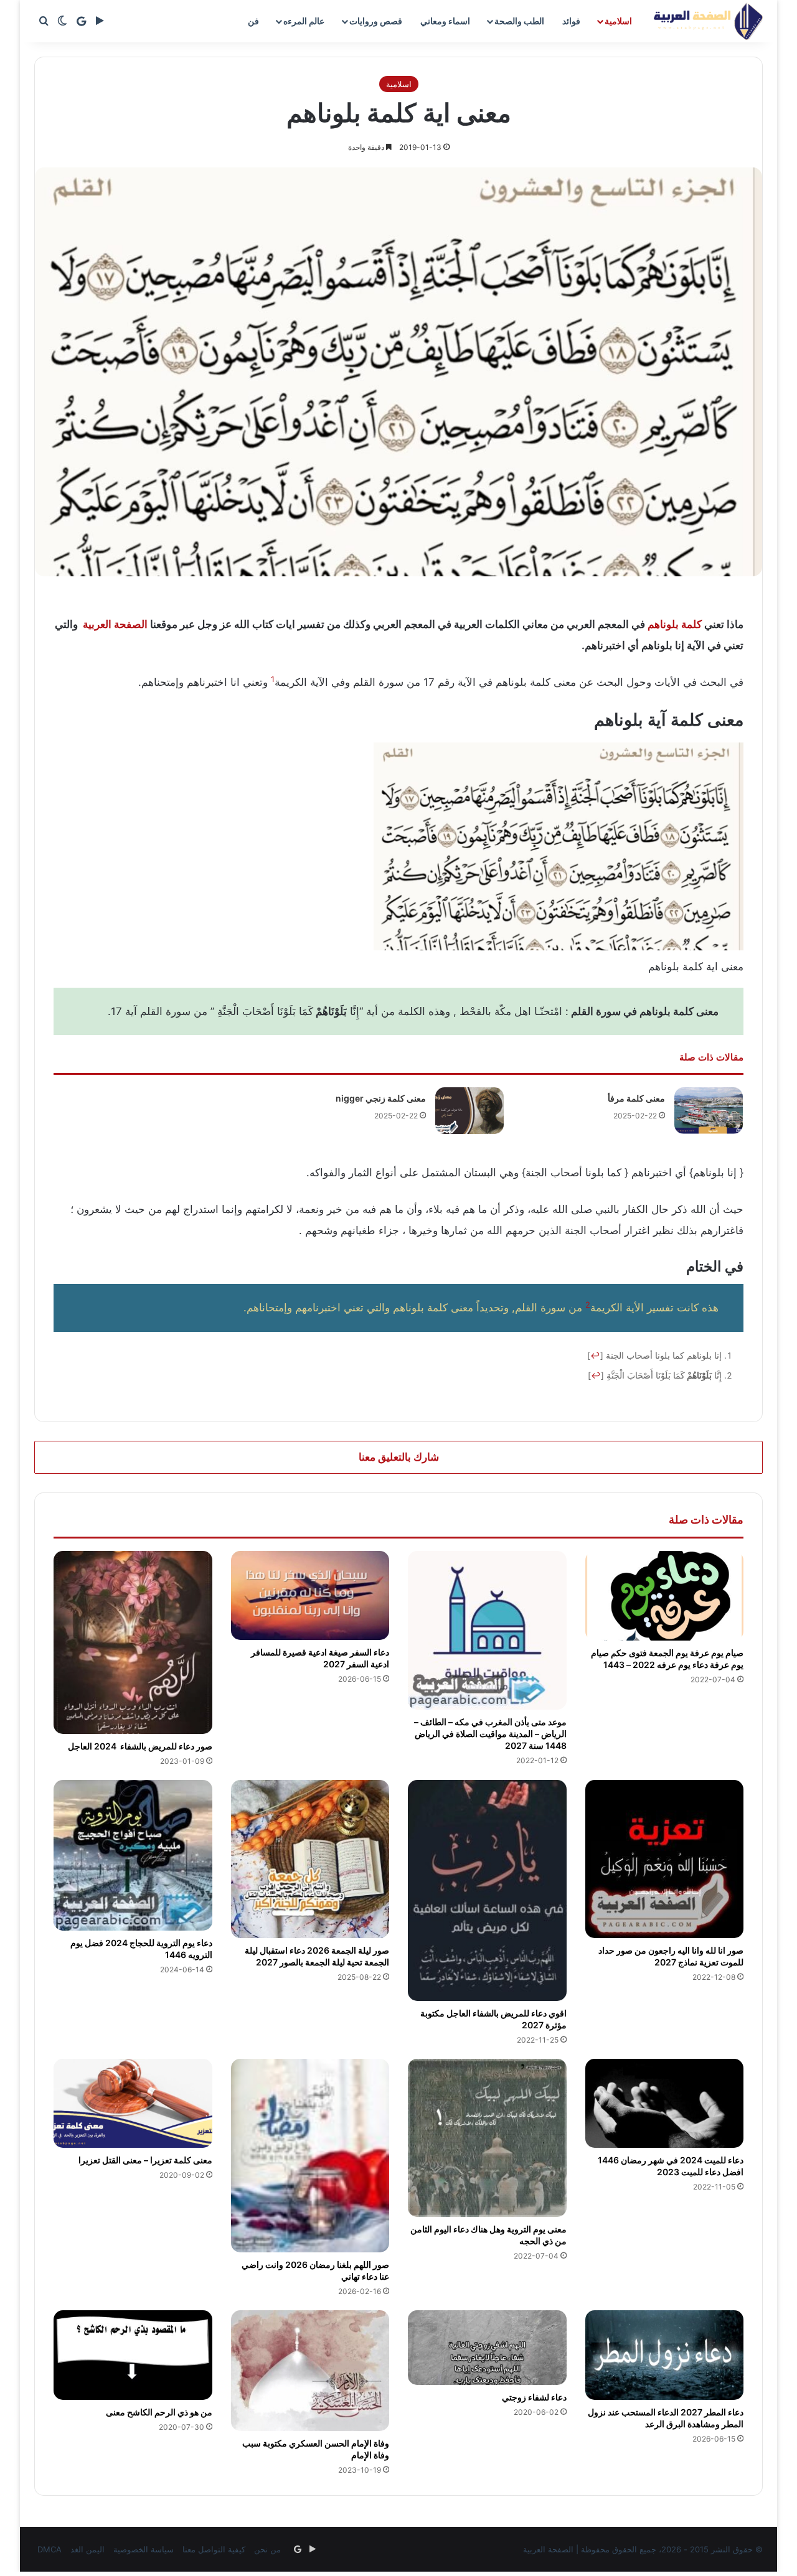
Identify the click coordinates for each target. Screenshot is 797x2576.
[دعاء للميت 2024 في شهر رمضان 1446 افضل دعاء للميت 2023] (665, 2104)
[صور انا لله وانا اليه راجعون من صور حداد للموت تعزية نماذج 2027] (665, 1859)
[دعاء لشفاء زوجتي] (487, 2348)
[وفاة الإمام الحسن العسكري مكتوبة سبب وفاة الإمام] (310, 2370)
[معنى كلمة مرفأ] (709, 1111)
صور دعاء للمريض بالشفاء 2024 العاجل (140, 1746)
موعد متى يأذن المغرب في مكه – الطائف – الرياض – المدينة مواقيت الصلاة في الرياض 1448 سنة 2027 (490, 1734)
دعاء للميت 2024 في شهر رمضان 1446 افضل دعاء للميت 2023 (671, 2166)
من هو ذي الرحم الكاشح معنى (159, 2412)
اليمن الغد (87, 2549)
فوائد (571, 21)
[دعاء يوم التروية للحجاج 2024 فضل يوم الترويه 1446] (133, 1855)
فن (253, 21)
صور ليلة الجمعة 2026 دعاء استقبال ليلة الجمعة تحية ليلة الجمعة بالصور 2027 (317, 1956)
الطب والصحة (519, 21)
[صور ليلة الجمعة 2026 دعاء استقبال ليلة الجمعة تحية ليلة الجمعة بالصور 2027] (310, 1859)
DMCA (50, 2549)
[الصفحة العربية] (708, 21)
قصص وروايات (376, 21)
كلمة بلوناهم (675, 624)
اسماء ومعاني (445, 21)
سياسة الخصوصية (144, 2549)
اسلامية (618, 21)
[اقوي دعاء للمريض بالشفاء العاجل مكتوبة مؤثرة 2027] (487, 1890)
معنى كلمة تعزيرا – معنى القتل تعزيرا (145, 2160)
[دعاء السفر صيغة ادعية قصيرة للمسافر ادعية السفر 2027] (310, 1595)
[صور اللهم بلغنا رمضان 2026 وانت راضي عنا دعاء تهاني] (310, 2156)
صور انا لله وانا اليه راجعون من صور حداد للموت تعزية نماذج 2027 (671, 1956)
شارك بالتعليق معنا (399, 1457)
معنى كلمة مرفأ (636, 1098)
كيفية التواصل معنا (214, 2549)
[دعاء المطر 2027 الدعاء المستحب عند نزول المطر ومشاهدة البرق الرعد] (665, 2355)
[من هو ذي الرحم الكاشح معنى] (133, 2355)
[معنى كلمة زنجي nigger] (469, 1111)
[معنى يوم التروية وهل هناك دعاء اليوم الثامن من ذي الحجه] (487, 2138)
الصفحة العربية (115, 624)
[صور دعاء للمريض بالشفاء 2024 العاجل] (133, 1642)
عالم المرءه (304, 21)
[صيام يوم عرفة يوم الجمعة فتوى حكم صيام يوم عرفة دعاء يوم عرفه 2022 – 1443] (665, 1596)
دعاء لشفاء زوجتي (533, 2397)
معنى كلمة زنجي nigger (381, 1098)
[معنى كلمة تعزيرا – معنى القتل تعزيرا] (133, 2104)
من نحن (267, 2549)
